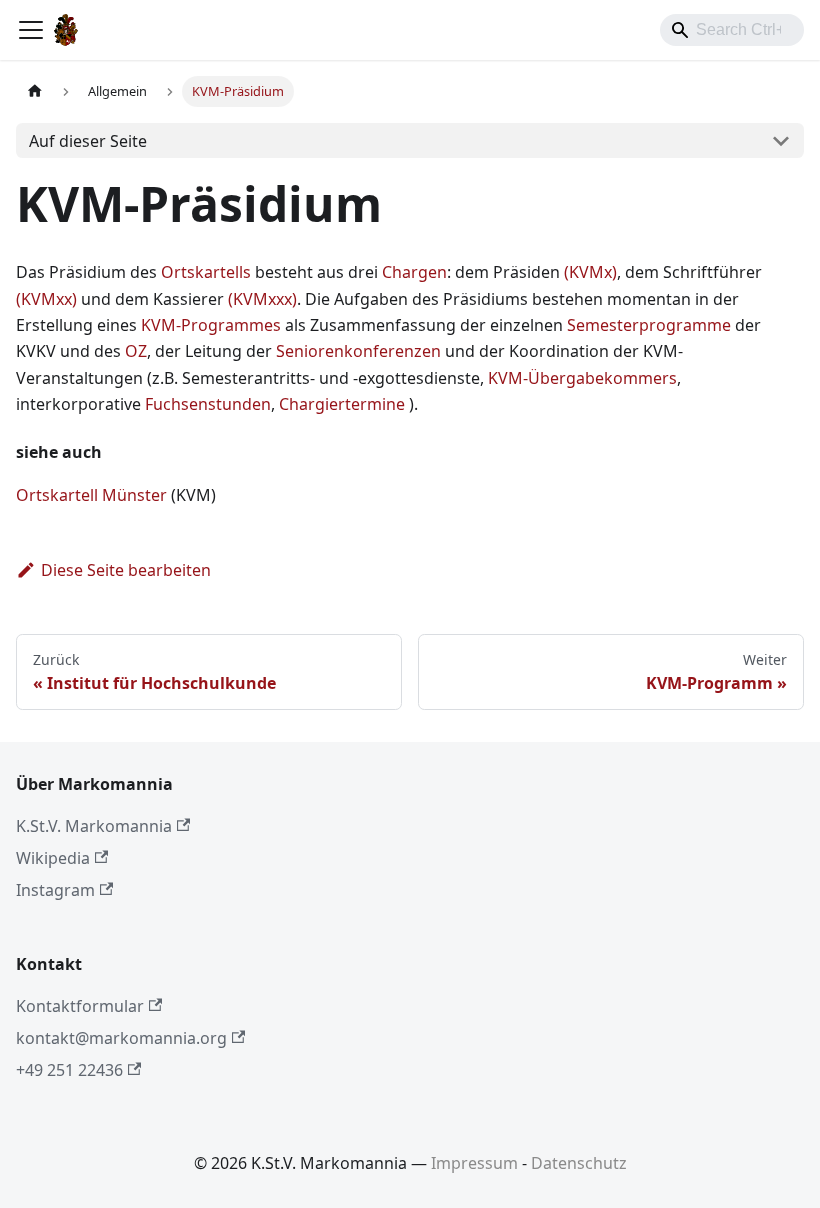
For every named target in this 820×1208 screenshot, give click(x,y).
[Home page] (35, 91)
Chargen (414, 272)
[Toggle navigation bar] (31, 30)
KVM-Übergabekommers (582, 378)
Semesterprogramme (649, 325)
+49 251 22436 (69, 1070)
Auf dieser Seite (88, 141)
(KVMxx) (46, 299)
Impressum (474, 1163)
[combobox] (732, 30)
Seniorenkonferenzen (358, 351)
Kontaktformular (80, 1006)
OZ (136, 351)
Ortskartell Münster (91, 495)
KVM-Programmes (211, 325)
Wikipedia (53, 858)
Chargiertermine (342, 404)
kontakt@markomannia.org (121, 1038)
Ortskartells (206, 272)
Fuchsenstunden (208, 404)
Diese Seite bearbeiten (126, 570)
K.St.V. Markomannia (94, 826)
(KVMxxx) (262, 299)
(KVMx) (590, 272)
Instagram (55, 890)
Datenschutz (579, 1163)
